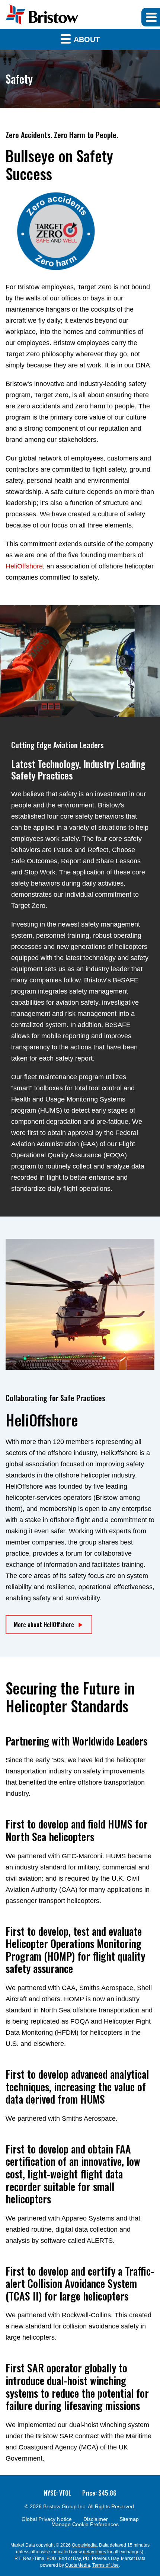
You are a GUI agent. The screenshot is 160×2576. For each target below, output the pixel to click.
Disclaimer (96, 2519)
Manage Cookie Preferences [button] (85, 2524)
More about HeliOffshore (44, 1625)
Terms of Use (105, 2565)
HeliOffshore (24, 566)
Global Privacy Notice (47, 2519)
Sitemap (129, 2519)
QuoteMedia (84, 2545)
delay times (95, 2552)
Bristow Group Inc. (65, 2506)
